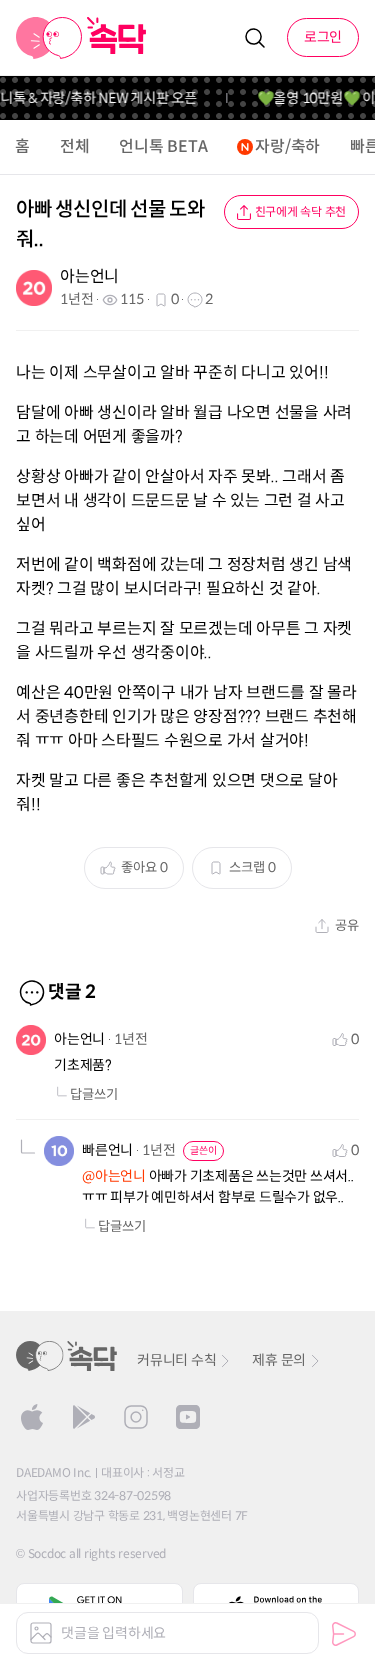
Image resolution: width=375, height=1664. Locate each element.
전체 (75, 146)
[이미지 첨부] (41, 1633)
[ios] (32, 1417)
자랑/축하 (287, 146)
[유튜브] (188, 1417)
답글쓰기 (94, 1094)
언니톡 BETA (163, 146)
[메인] (81, 38)
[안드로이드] (84, 1417)
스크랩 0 (252, 867)
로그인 (323, 37)
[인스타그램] (136, 1417)
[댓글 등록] (344, 1634)
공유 (347, 925)
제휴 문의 (279, 1360)
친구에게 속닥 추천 (301, 211)
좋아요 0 (144, 867)
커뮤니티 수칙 (176, 1360)
